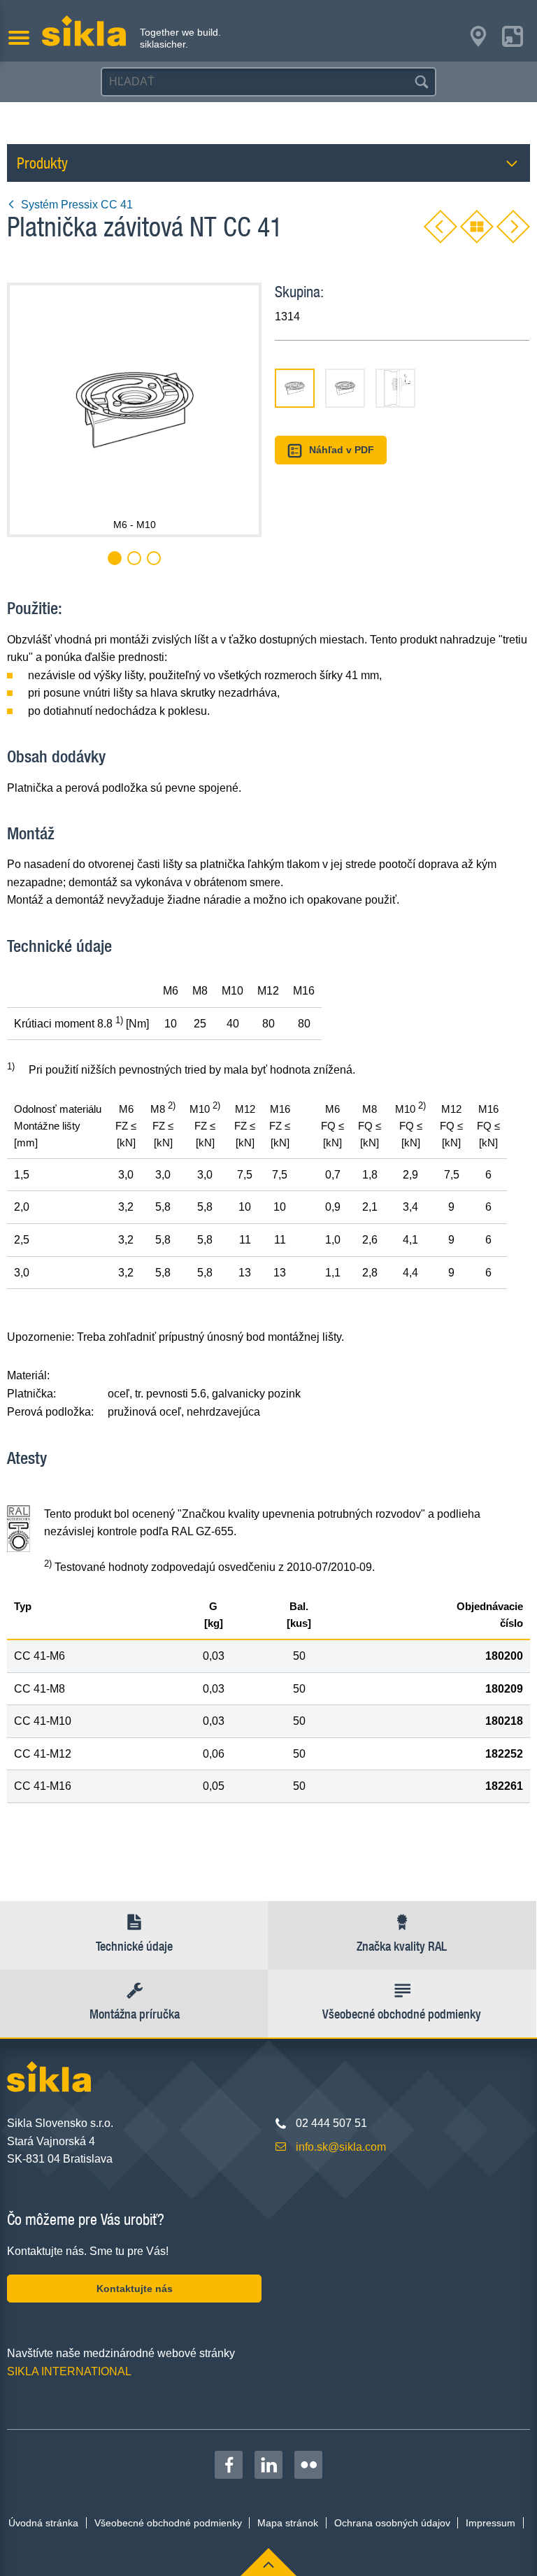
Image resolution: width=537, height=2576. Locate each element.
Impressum (491, 2523)
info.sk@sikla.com (341, 2147)
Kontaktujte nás (135, 2289)
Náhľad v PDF (342, 450)
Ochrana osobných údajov (392, 2523)
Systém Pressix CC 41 (77, 205)
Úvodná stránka (43, 2523)
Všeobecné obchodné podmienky (168, 2523)
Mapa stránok (288, 2523)
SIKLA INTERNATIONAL (69, 2371)
